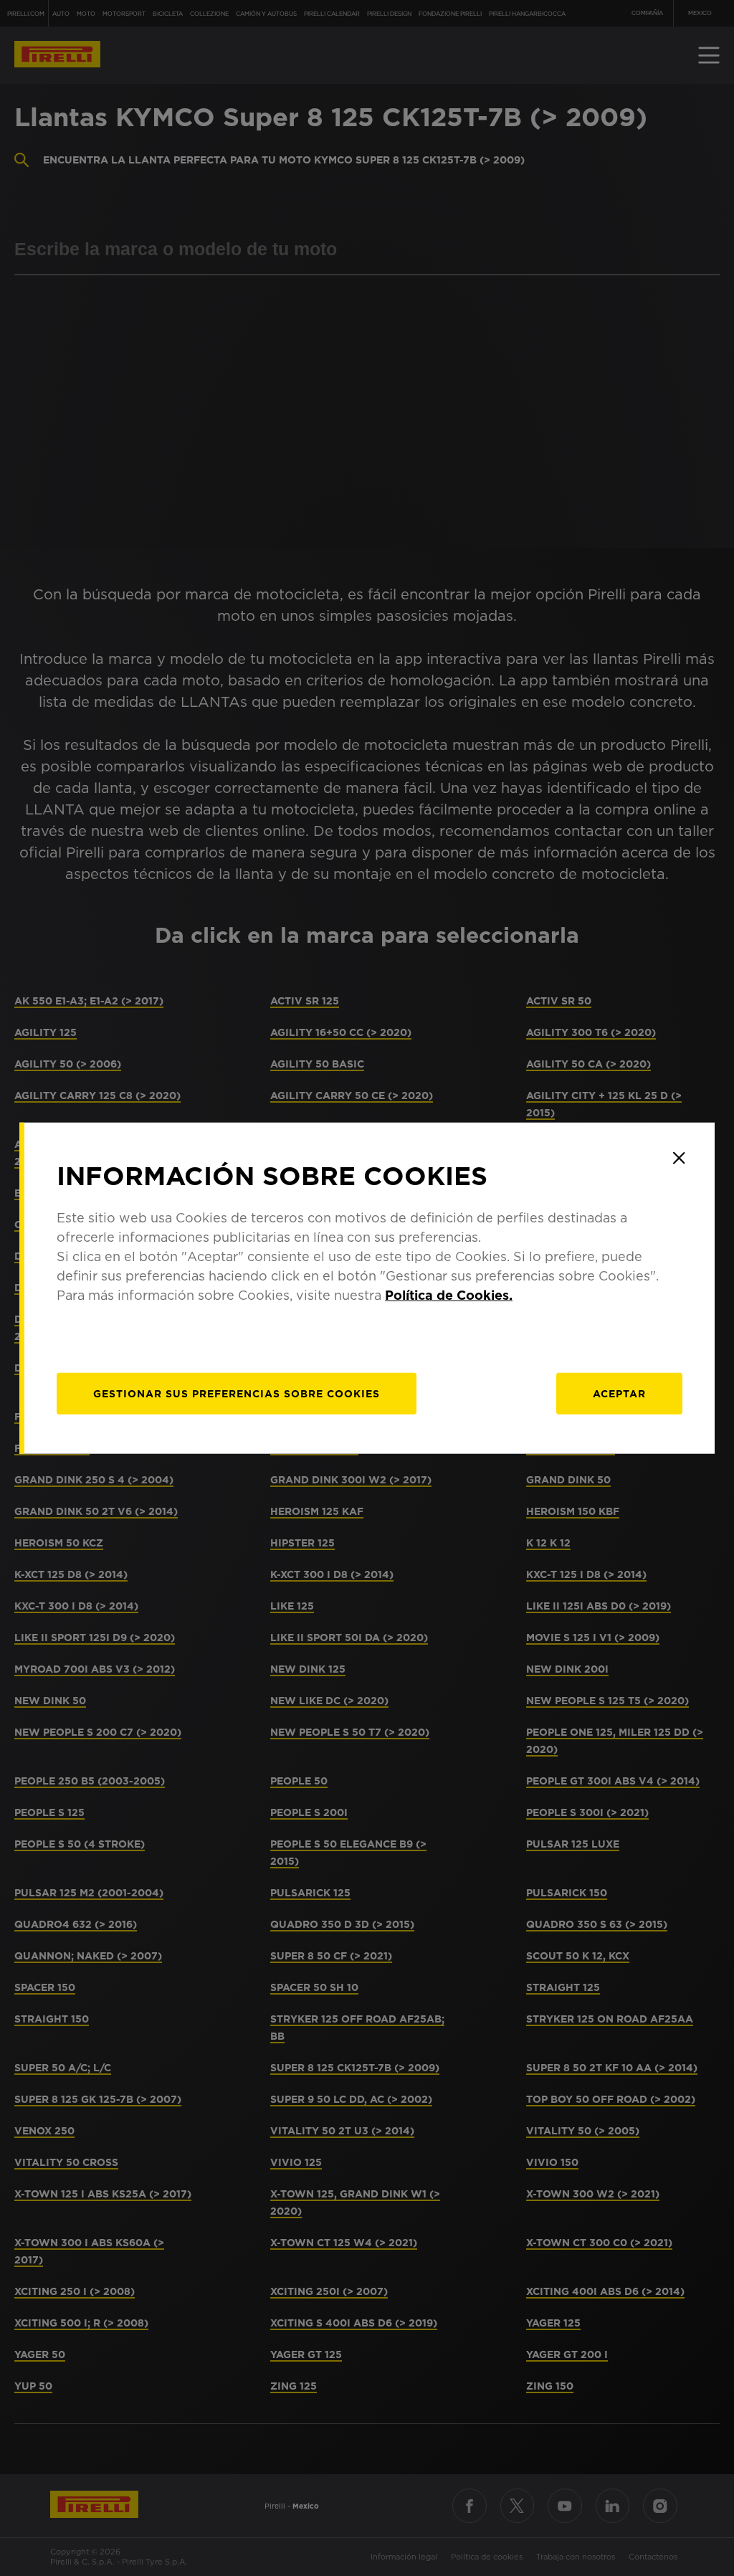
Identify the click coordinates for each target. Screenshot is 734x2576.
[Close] (679, 1158)
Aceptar (619, 1394)
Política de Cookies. (449, 1295)
